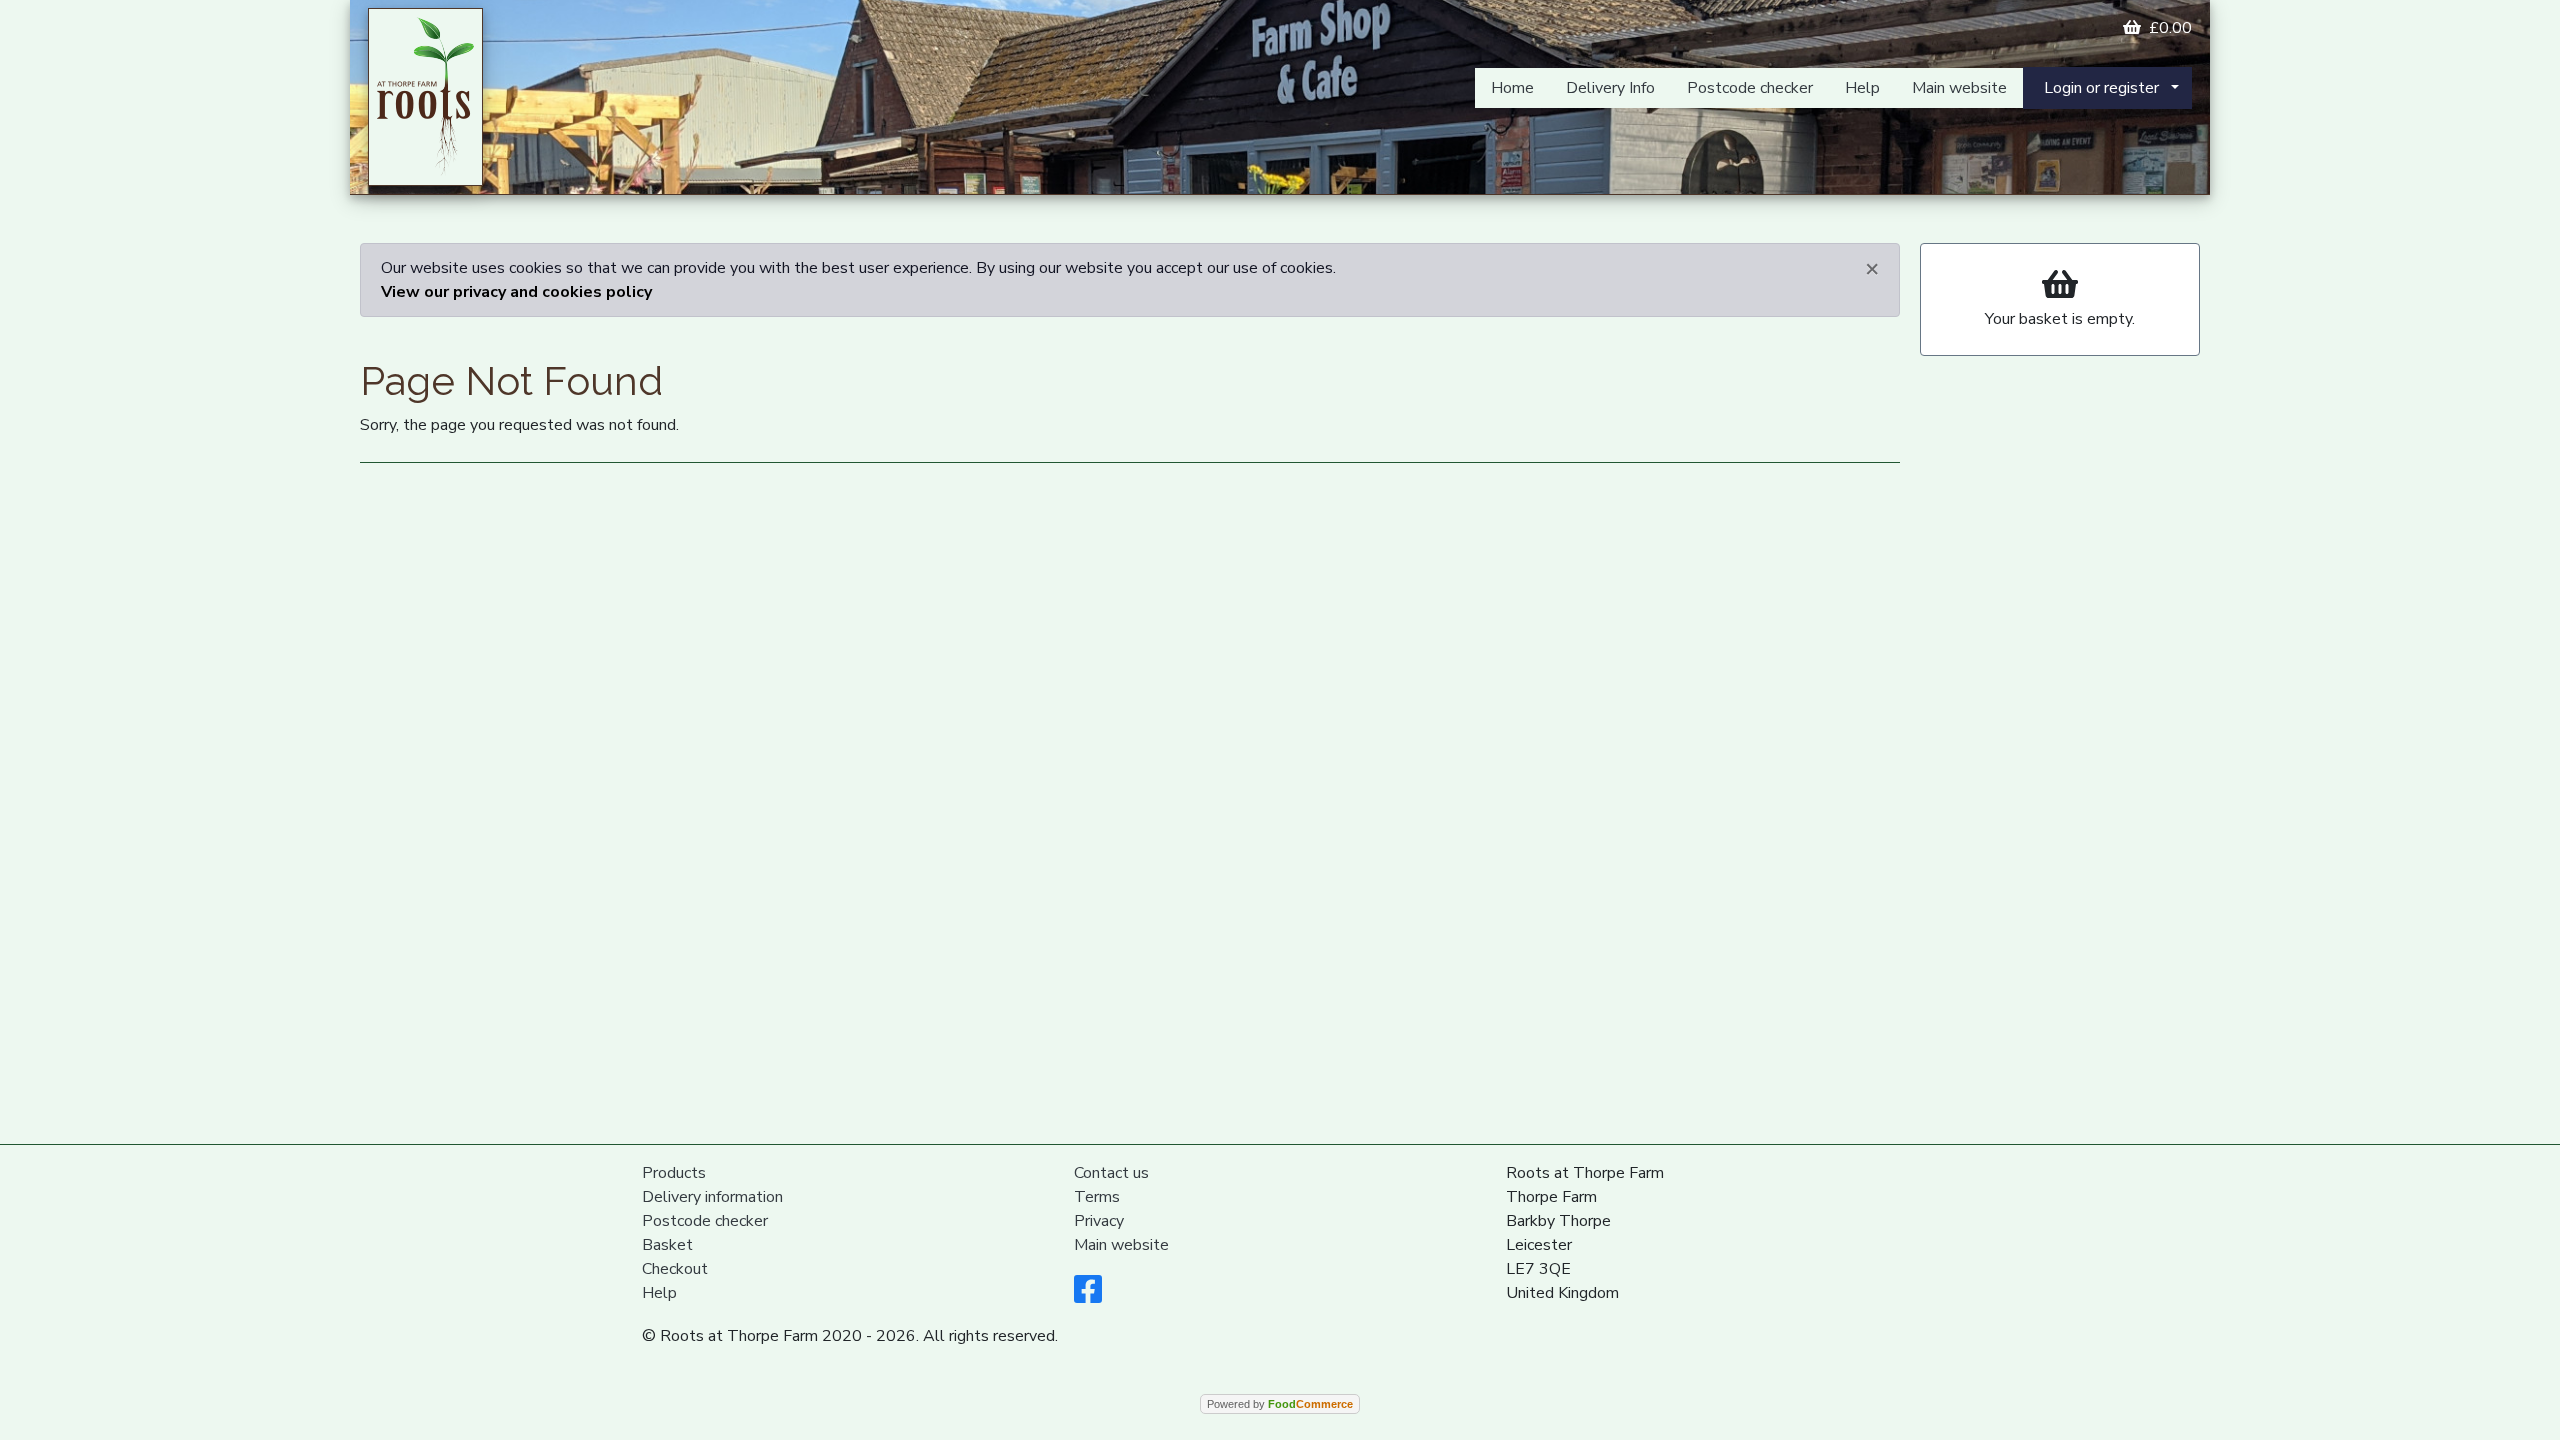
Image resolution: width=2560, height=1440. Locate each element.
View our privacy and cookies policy (516, 292)
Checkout (675, 1269)
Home (1512, 88)
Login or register (2101, 88)
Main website (1959, 88)
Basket (667, 1245)
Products (674, 1173)
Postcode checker (1750, 88)
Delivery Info (1610, 88)
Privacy (1099, 1221)
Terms (1097, 1197)
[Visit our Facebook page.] (1088, 1296)
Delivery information (712, 1197)
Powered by (1280, 1404)
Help (1862, 88)
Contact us (1111, 1173)
